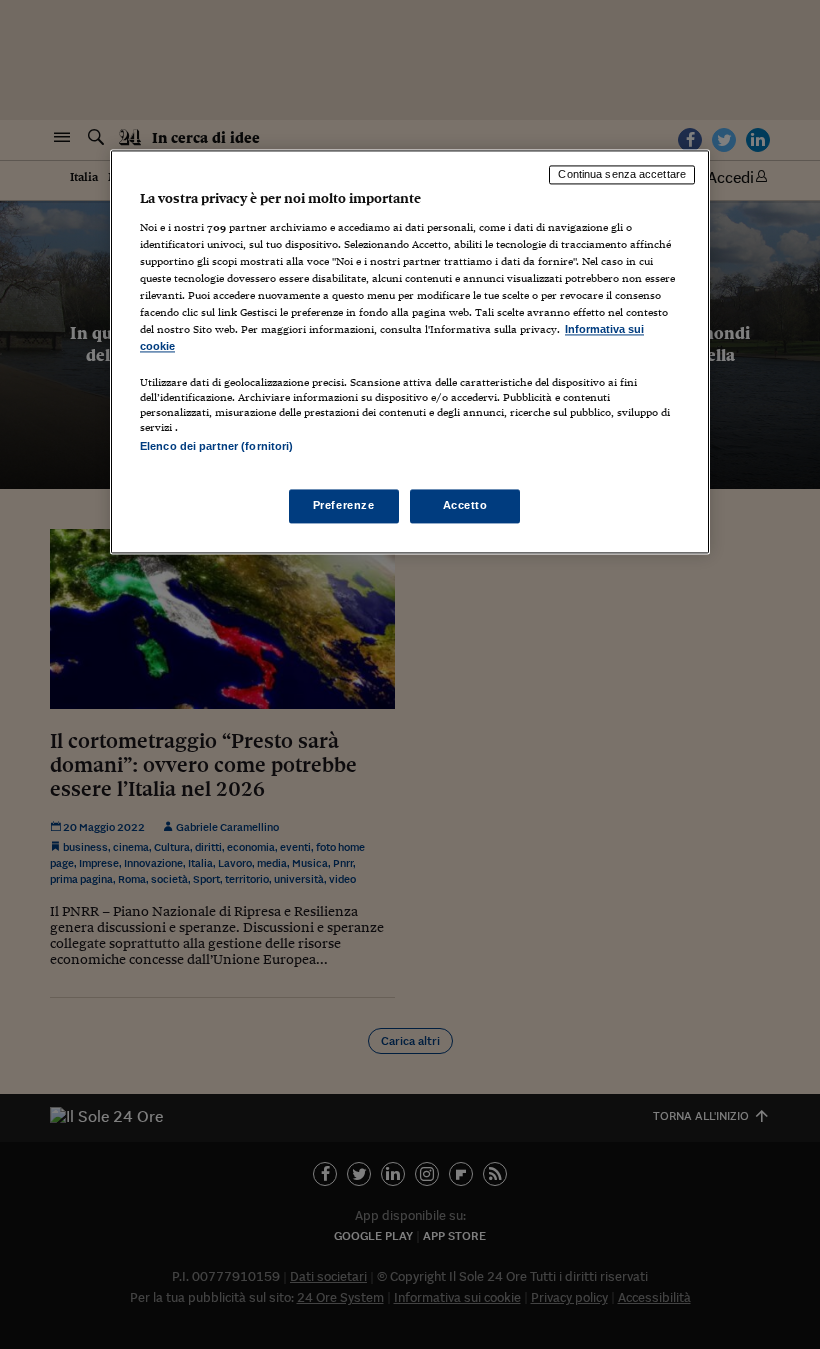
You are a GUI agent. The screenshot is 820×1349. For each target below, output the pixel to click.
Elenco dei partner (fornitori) (216, 447)
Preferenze (344, 505)
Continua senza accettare (622, 175)
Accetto (465, 505)
